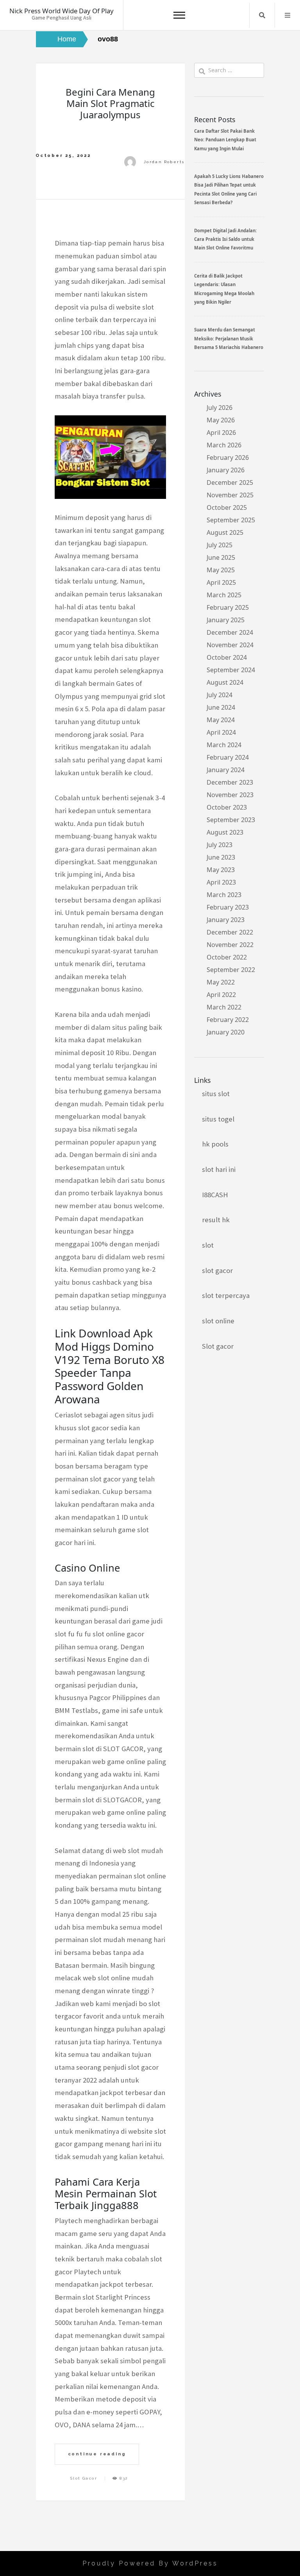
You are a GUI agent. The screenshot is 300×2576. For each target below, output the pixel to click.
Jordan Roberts (164, 162)
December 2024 (230, 632)
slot (208, 1245)
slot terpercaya (226, 1295)
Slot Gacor (84, 2478)
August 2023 (225, 832)
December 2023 (230, 782)
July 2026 (220, 408)
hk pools (215, 1144)
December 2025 (230, 482)
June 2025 (221, 557)
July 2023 (220, 845)
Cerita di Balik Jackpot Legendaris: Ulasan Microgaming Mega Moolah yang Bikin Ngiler (224, 289)
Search (262, 15)
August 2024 (225, 682)
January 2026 (226, 470)
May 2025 (221, 570)
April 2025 (221, 582)
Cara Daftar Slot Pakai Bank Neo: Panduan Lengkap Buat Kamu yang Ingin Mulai (225, 140)
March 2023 (224, 895)
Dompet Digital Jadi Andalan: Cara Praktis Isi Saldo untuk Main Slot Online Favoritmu (225, 239)
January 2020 (226, 1032)
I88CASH (215, 1195)
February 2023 (228, 907)
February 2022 (228, 1020)
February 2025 (228, 607)
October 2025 (227, 507)
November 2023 (230, 795)
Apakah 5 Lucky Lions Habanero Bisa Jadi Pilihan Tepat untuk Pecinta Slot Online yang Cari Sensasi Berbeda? (229, 189)
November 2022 (230, 945)
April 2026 (221, 433)
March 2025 (224, 595)
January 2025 (226, 620)
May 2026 (221, 420)
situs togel (218, 1119)
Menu (287, 15)
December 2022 (230, 932)
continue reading (97, 2454)
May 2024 (221, 720)
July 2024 (220, 695)
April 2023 (221, 882)
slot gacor (217, 1270)
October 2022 (227, 957)
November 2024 (230, 645)
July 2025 (220, 545)
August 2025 (225, 532)
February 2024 (228, 757)
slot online (218, 1321)
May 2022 (221, 982)
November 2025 (230, 495)
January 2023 (226, 920)
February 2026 (228, 458)
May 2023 (221, 870)
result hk (216, 1220)
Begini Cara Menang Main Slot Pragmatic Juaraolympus (110, 103)
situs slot (216, 1094)
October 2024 (227, 657)
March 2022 (224, 1007)
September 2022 (231, 970)
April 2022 (221, 995)
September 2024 (231, 670)
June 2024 (221, 707)
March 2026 (224, 445)
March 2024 (224, 745)
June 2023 (221, 857)
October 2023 (227, 807)
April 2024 (221, 732)
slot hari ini (219, 1169)
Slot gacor (218, 1346)
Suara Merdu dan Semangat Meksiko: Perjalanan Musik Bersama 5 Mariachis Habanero (229, 338)
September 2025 (231, 520)
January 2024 (226, 770)
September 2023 (231, 820)
